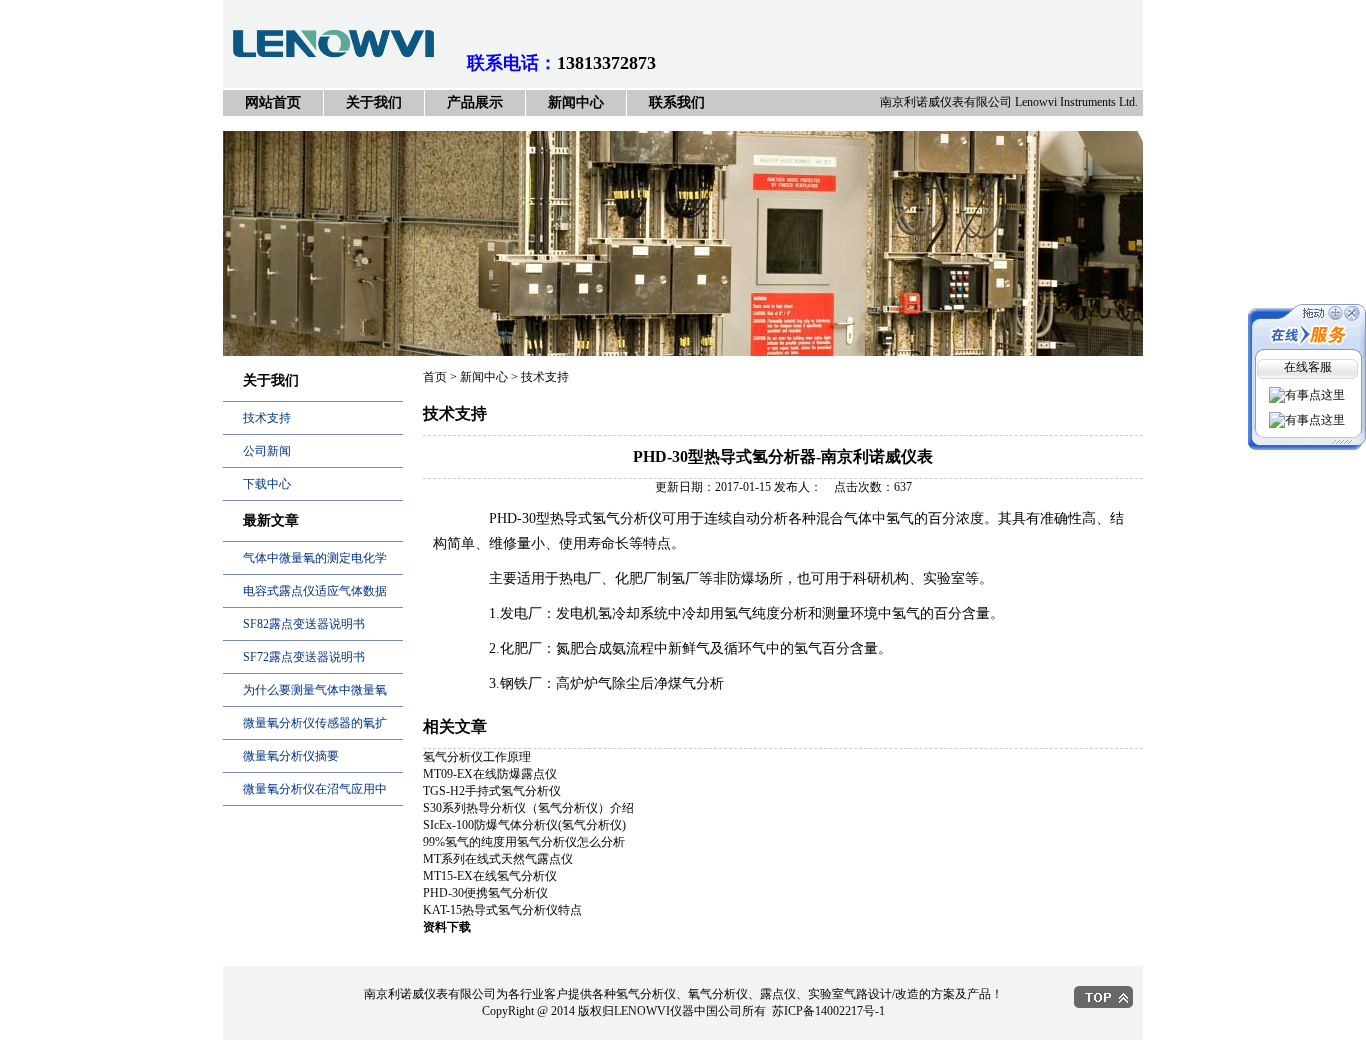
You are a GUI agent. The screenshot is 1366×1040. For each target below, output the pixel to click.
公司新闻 (267, 451)
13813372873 (606, 63)
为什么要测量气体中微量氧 (315, 690)
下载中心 (267, 484)
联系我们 (677, 102)
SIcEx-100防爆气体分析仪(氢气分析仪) (524, 825)
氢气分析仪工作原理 (477, 757)
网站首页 (273, 102)
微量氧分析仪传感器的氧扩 (315, 723)
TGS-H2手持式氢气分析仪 (492, 791)
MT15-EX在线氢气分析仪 (490, 876)
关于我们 (374, 102)
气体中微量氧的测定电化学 (315, 558)
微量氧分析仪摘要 (291, 756)
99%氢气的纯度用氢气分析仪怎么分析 (524, 842)
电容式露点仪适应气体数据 (315, 591)
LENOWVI (642, 1011)
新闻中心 (576, 102)
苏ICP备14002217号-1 (828, 1011)
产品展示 (475, 102)
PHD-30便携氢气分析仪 (485, 893)
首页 (435, 377)
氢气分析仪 (627, 518)
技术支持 (267, 418)
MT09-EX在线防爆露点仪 (490, 774)
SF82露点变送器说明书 (304, 624)
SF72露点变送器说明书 (304, 657)
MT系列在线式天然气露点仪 (498, 859)
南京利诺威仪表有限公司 (683, 251)
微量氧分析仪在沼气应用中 (315, 789)
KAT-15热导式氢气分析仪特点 (502, 910)
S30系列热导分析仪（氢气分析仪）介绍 (528, 808)
